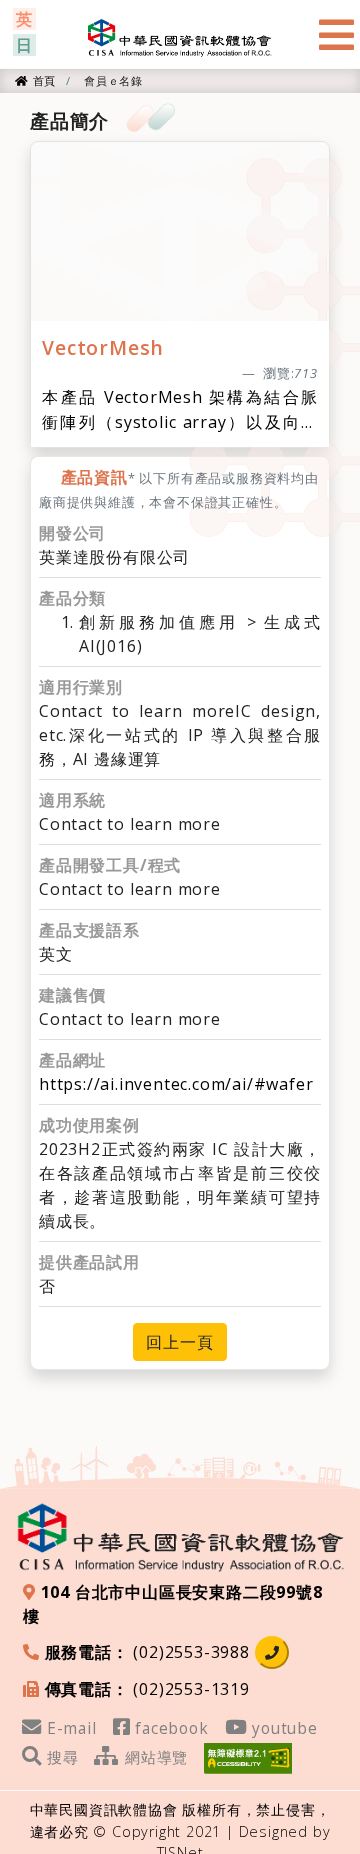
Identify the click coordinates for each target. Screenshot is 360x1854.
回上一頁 (179, 1342)
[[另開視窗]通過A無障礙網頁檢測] (248, 1755)
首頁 (42, 80)
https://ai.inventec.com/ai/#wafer (176, 1084)
